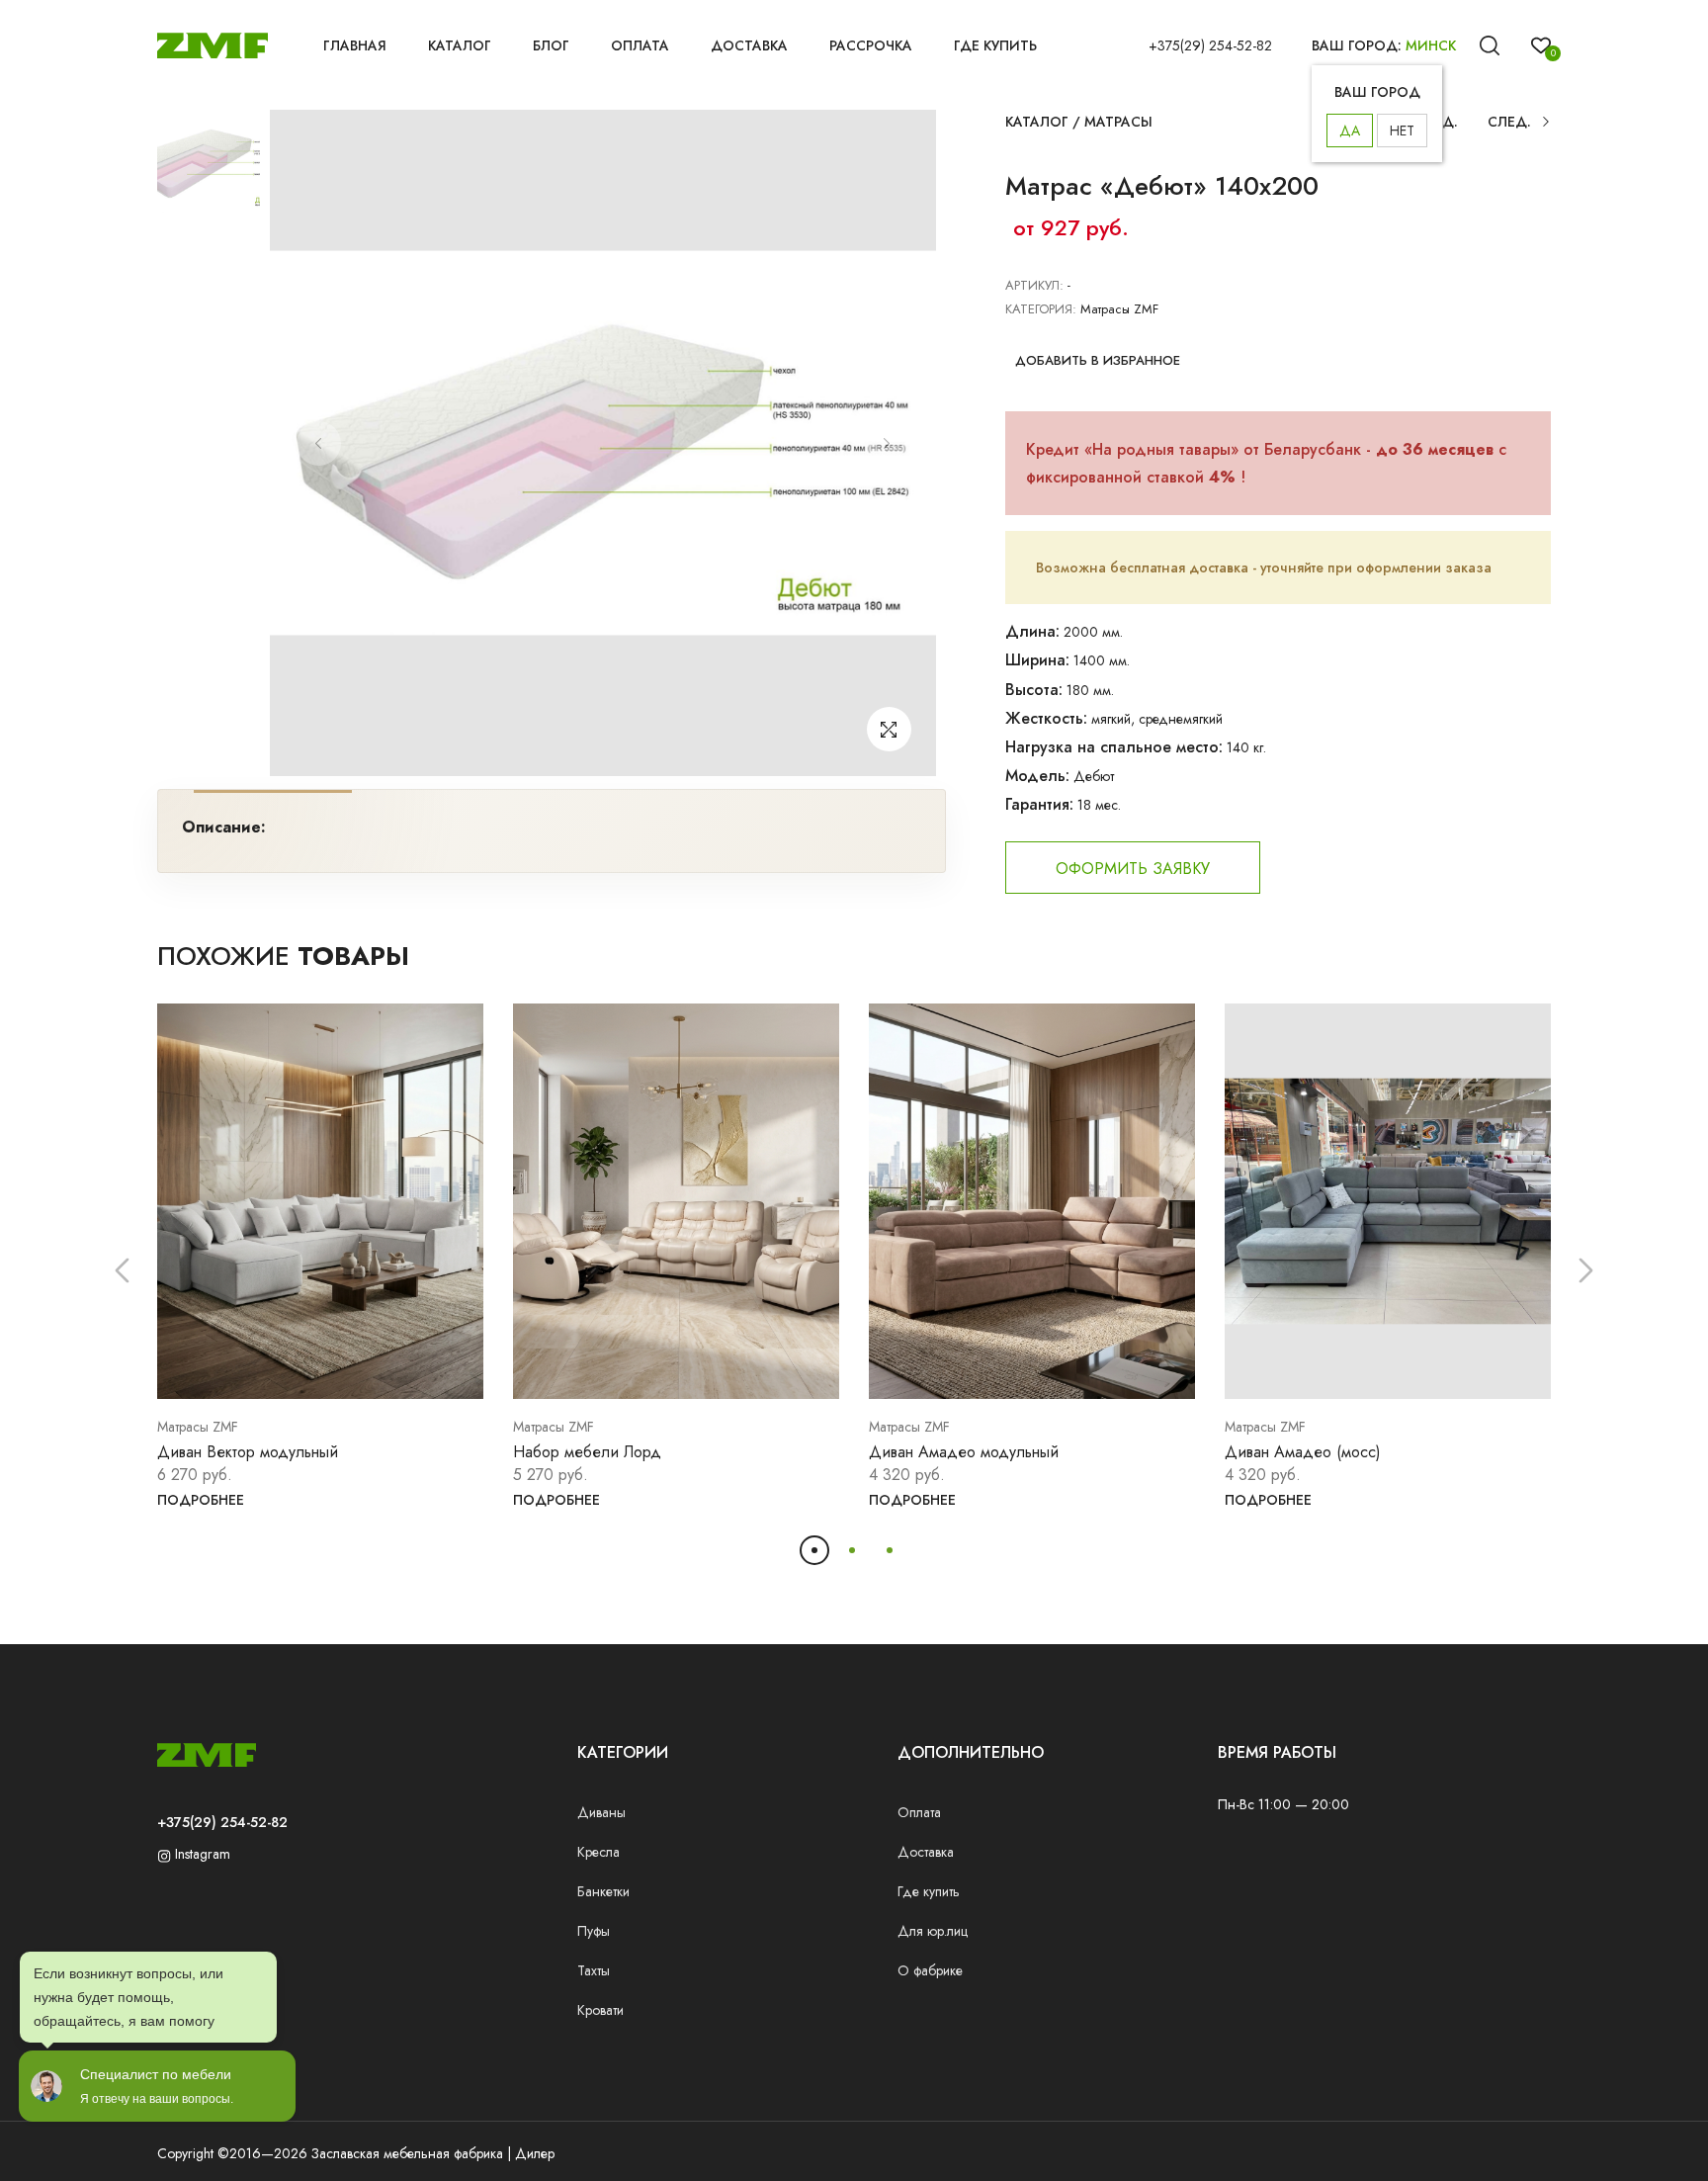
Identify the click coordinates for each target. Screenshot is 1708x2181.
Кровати (600, 2010)
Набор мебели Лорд (587, 1452)
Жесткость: (1046, 718)
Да (1350, 131)
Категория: (1041, 309)
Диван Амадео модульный (964, 1452)
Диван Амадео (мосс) (1303, 1452)
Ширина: (1037, 660)
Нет (1402, 131)
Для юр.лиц (933, 1931)
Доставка (749, 45)
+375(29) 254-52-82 (1210, 45)
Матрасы (1118, 122)
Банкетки (603, 1891)
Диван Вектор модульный (248, 1452)
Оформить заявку (1133, 869)
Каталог (460, 45)
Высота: (1034, 690)
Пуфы (594, 1931)
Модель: (1037, 776)
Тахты (594, 1970)
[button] (122, 1271)
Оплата (640, 45)
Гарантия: (1039, 804)
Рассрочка (871, 45)
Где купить (995, 45)
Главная (355, 45)
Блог (551, 45)
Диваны (601, 1812)
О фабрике (930, 1970)
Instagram (201, 1854)
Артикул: (1034, 285)
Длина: (1032, 631)
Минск (1431, 45)
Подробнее (201, 1500)
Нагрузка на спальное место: (1114, 747)
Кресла (598, 1852)
